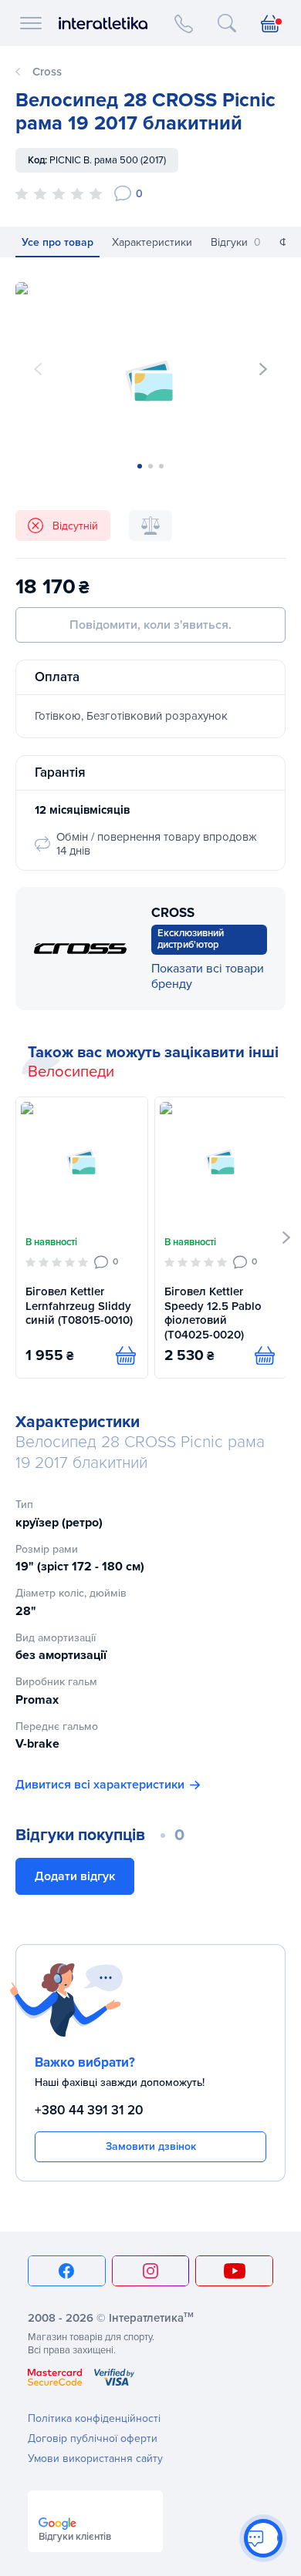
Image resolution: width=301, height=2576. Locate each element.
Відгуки (236, 242)
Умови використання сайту (95, 2458)
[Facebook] (67, 2271)
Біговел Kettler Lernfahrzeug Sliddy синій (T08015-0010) (79, 1306)
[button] (263, 369)
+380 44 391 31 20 (89, 2110)
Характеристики (152, 242)
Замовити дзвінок (151, 2146)
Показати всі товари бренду (208, 976)
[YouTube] (234, 2271)
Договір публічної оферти (93, 2438)
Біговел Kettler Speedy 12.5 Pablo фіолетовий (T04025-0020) (213, 1313)
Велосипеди (71, 1072)
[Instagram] (151, 2271)
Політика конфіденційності (94, 2418)
